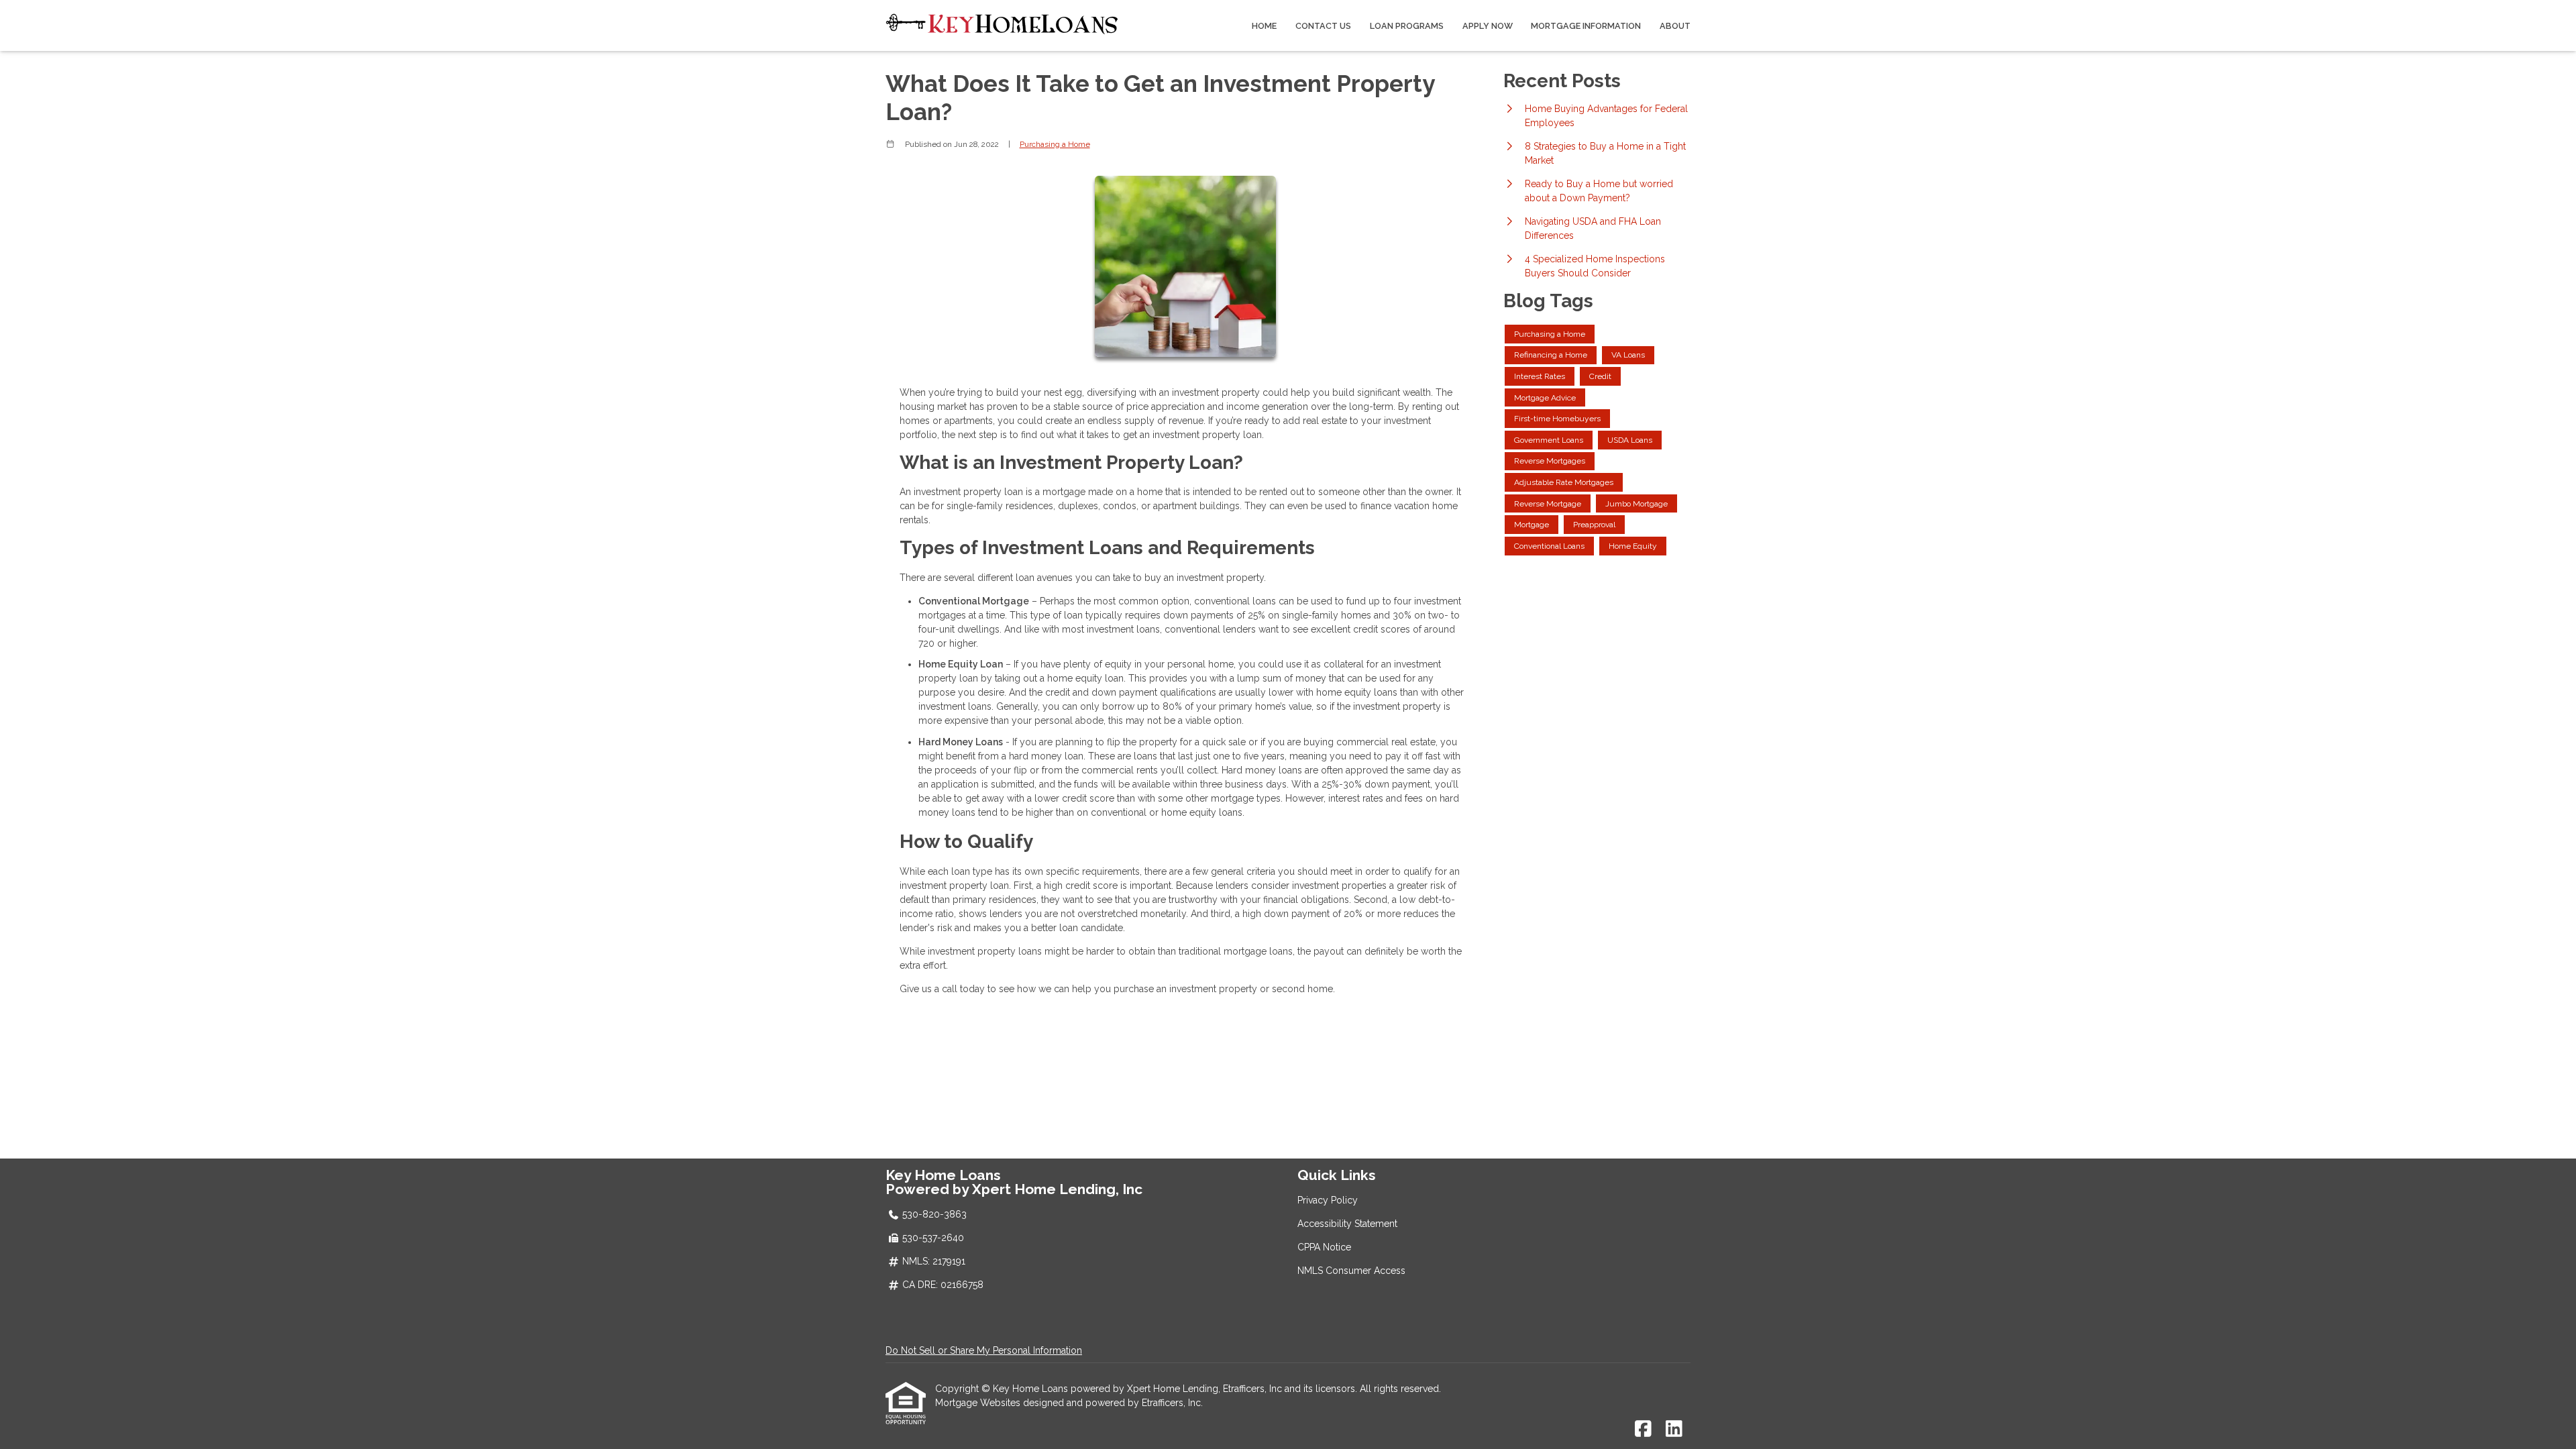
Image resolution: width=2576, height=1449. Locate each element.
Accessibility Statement (1347, 1224)
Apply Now (1488, 26)
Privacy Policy (1328, 1200)
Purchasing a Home (1055, 144)
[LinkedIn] (1674, 1430)
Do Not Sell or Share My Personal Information (984, 1350)
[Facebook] (1643, 1430)
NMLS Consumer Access (1351, 1271)
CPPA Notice (1324, 1247)
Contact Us (1323, 26)
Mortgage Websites (979, 1403)
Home (1264, 26)
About (1675, 26)
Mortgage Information (1586, 26)
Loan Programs (1407, 26)
